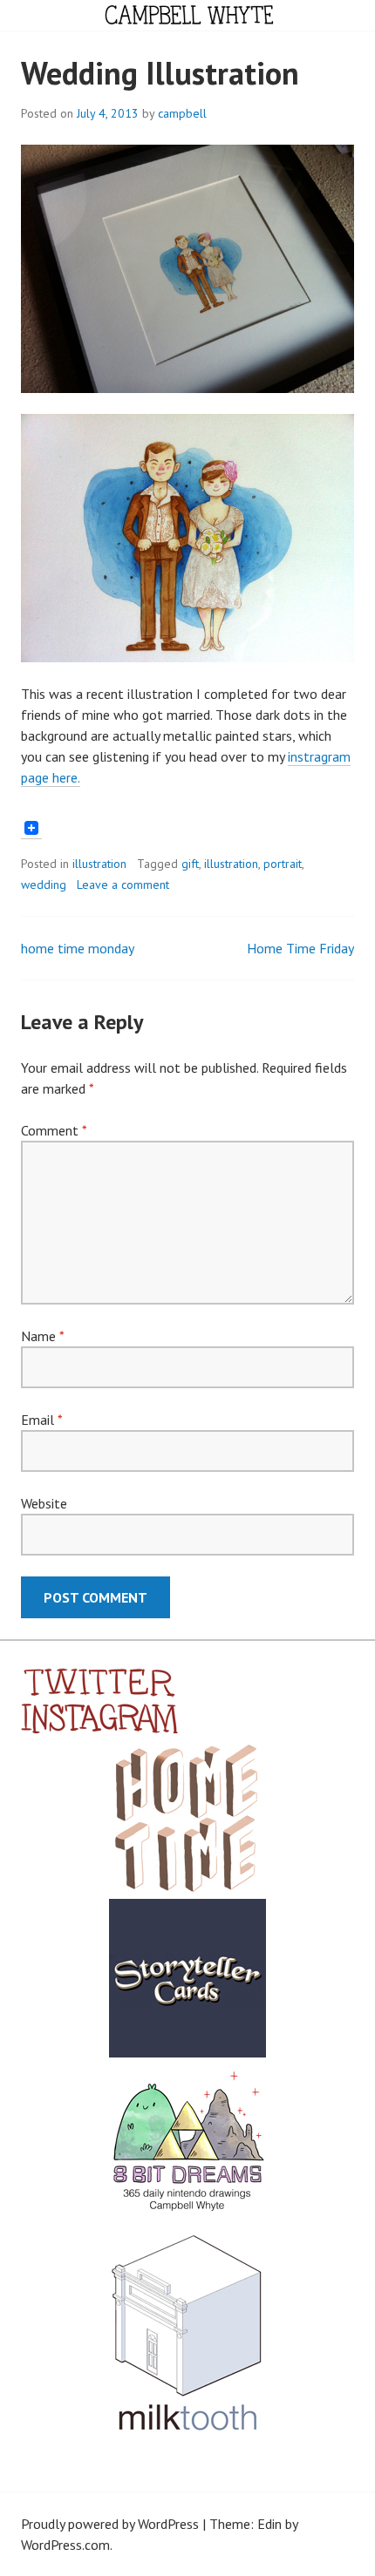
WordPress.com (65, 2545)
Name (42, 1336)
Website (44, 1503)
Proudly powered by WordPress (110, 2524)
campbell (182, 113)
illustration (99, 864)
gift (190, 864)
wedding (44, 885)
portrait (283, 864)
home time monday (78, 948)
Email (41, 1420)
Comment (54, 1130)
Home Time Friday (300, 948)
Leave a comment (123, 885)
